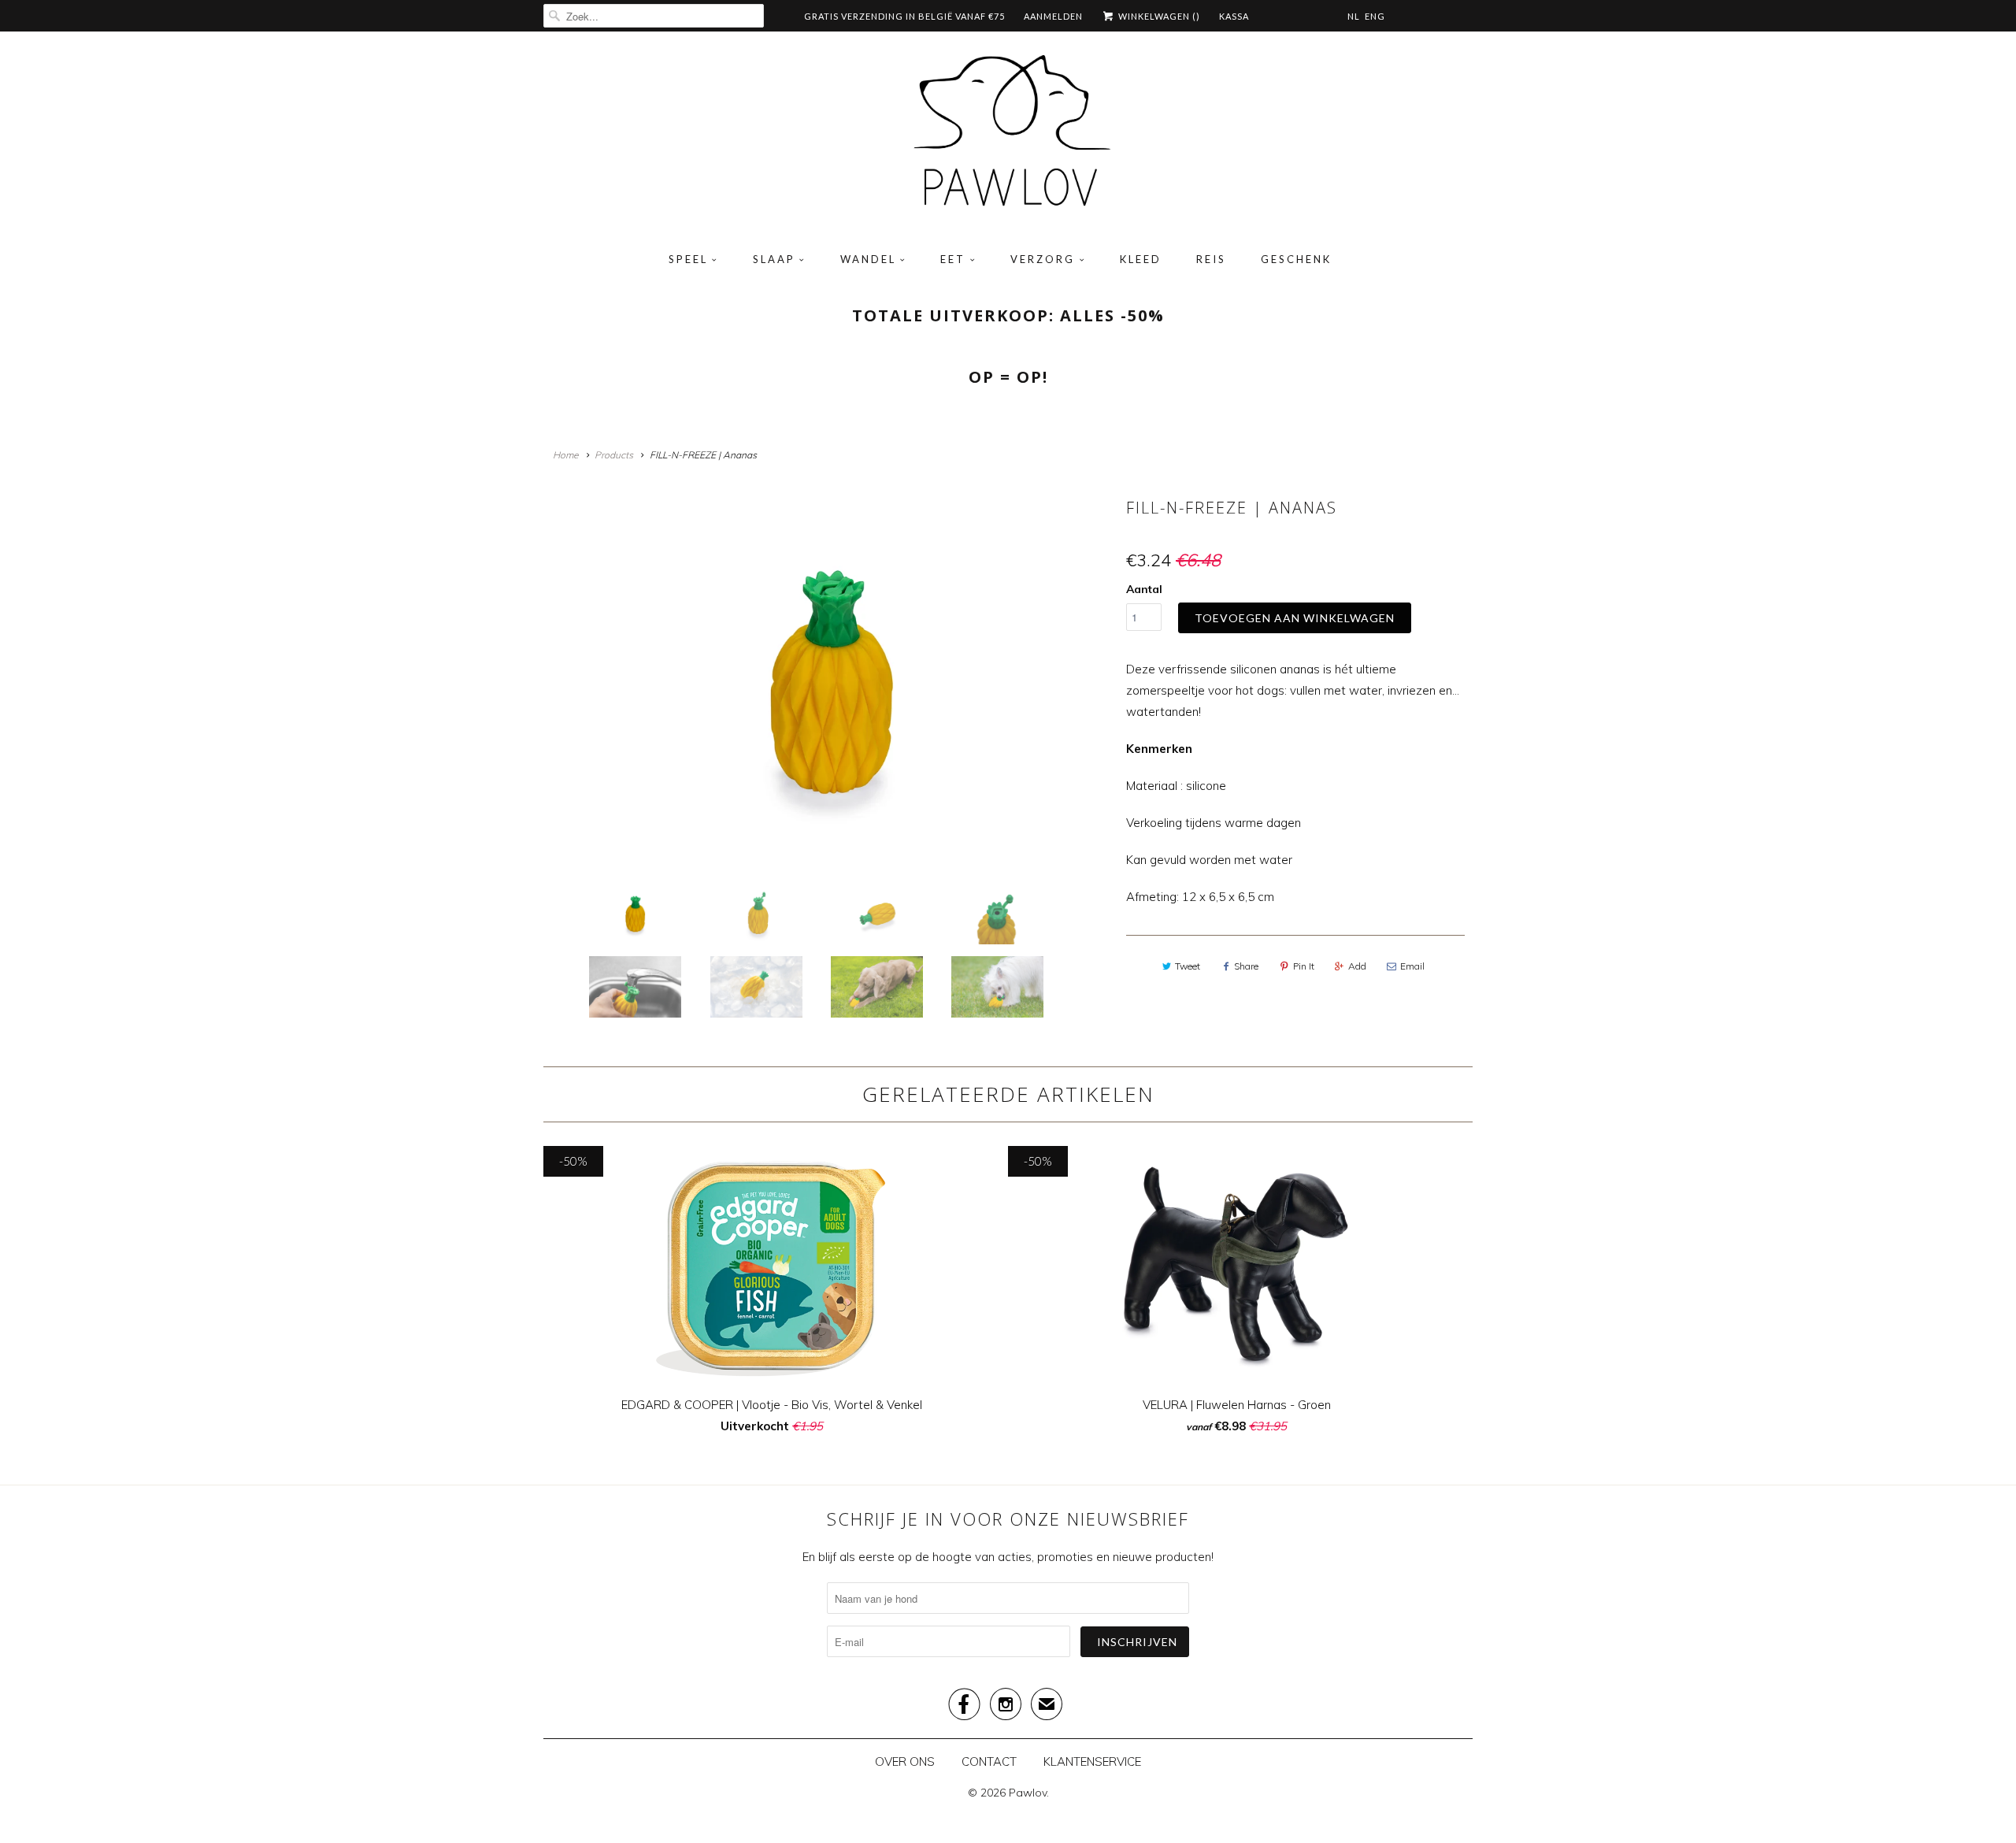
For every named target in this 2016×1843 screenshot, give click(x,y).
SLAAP (774, 259)
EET (953, 259)
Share (1246, 966)
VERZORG (1043, 259)
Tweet (1188, 966)
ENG (1375, 16)
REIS (1211, 259)
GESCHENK (1296, 259)
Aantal (1144, 589)
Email (1412, 966)
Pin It (1304, 966)
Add (1357, 966)
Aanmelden (1053, 16)
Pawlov (1028, 1793)
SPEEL (688, 259)
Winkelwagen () (1158, 16)
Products (614, 455)
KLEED (1141, 259)
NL (1354, 16)
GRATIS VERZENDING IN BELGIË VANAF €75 (904, 16)
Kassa (1234, 16)
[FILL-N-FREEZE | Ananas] (831, 680)
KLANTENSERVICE (1092, 1761)
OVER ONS (905, 1761)
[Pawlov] (1008, 136)
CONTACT (989, 1761)
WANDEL (868, 259)
